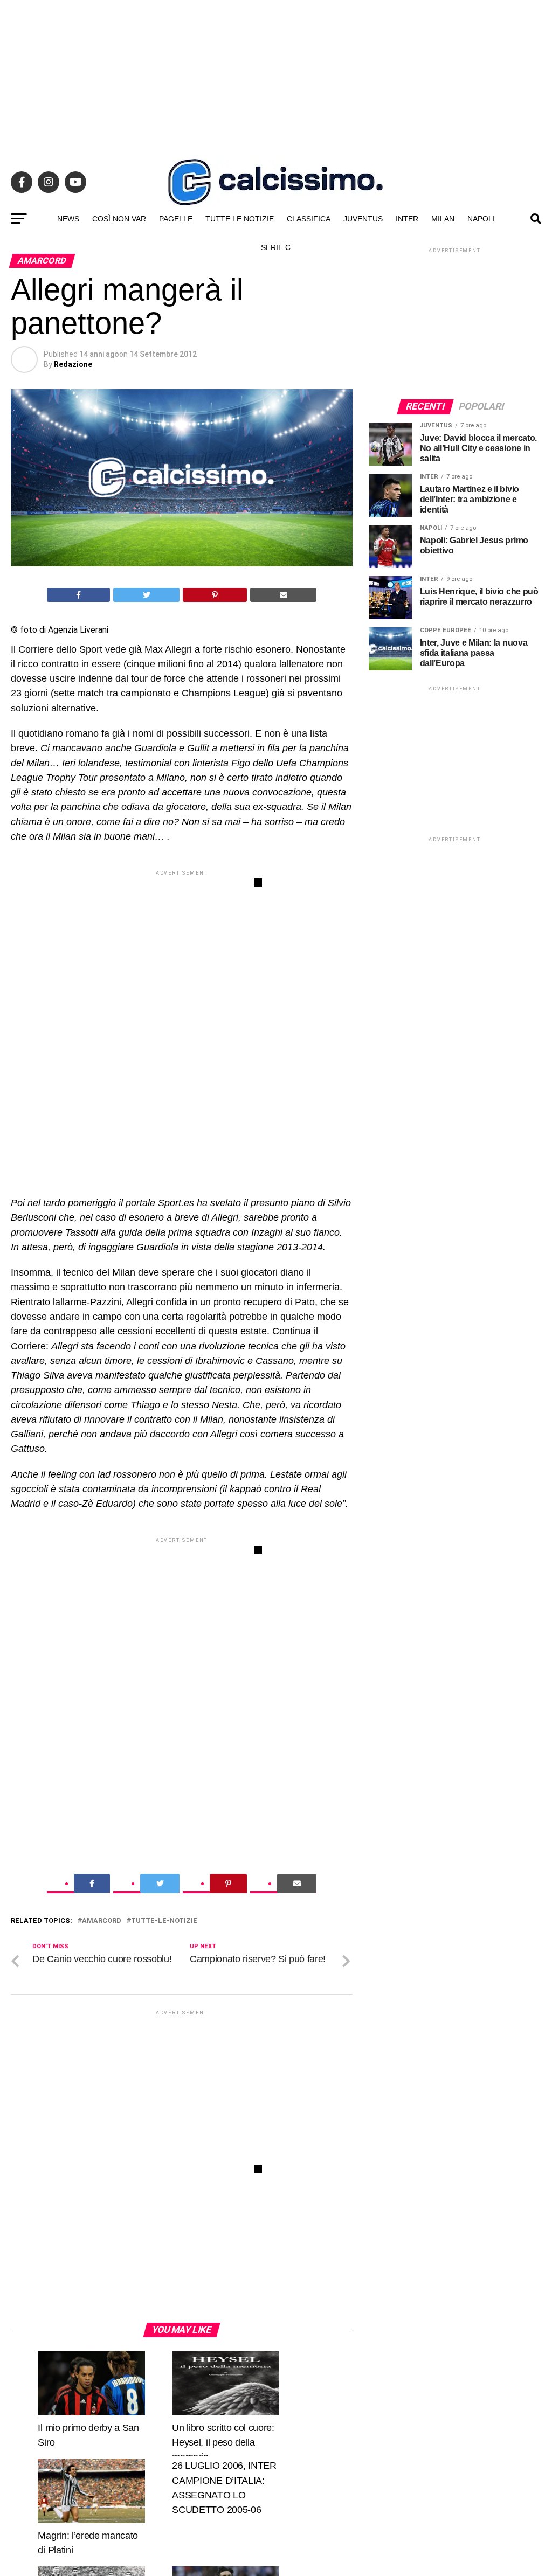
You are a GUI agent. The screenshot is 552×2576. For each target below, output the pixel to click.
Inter (407, 219)
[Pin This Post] (215, 595)
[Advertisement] (276, 75)
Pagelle (176, 219)
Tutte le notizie (240, 219)
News (68, 219)
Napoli (481, 219)
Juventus (363, 219)
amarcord (102, 1921)
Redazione (73, 364)
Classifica (309, 219)
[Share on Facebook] (79, 595)
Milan (443, 219)
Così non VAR (119, 219)
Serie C (276, 247)
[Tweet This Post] (146, 595)
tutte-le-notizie (164, 1921)
